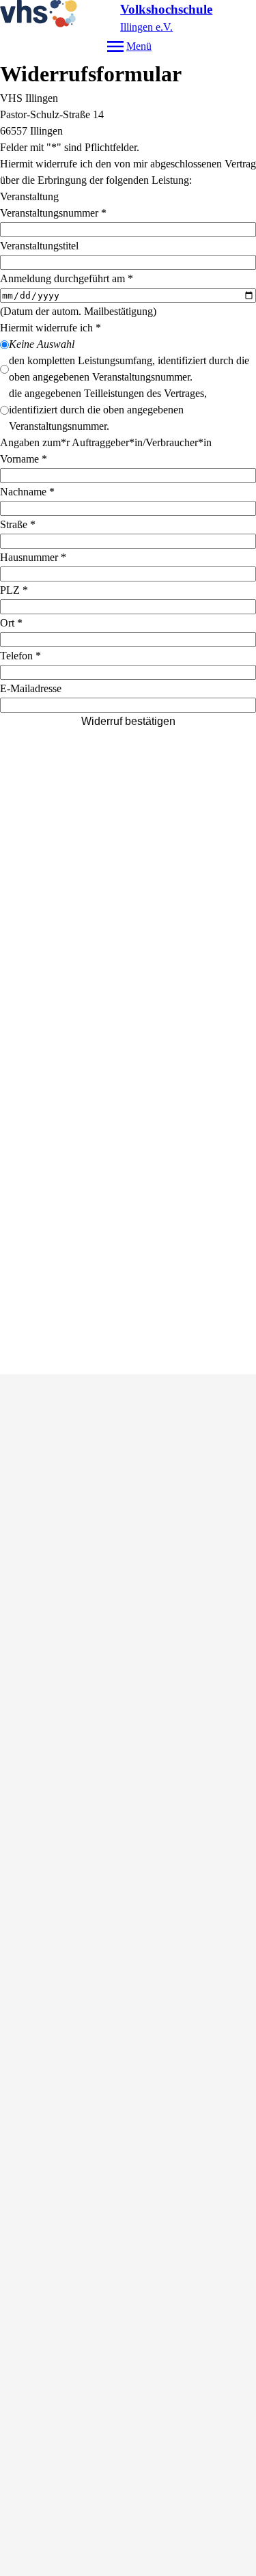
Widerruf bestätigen (128, 721)
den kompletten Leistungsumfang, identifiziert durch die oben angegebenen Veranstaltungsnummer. (129, 369)
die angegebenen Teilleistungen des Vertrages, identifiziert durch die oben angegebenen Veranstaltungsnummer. (108, 410)
